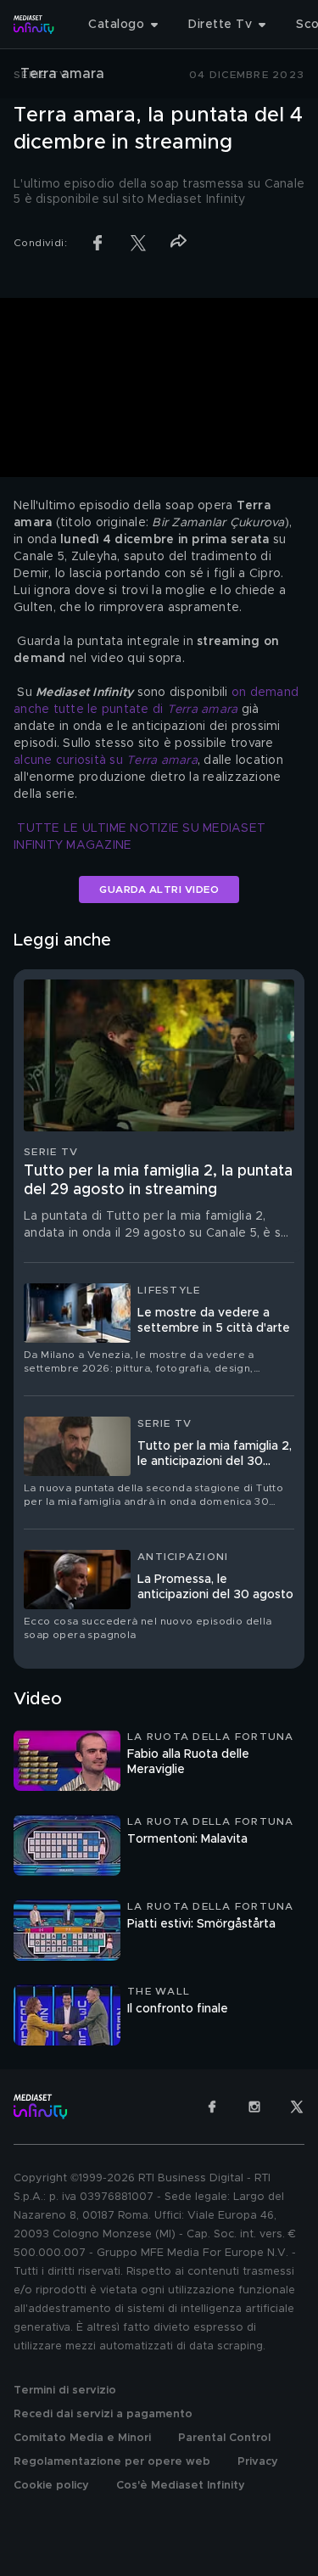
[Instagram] (254, 2107)
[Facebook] (212, 2107)
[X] (297, 2107)
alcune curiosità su (106, 760)
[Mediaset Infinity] (34, 25)
